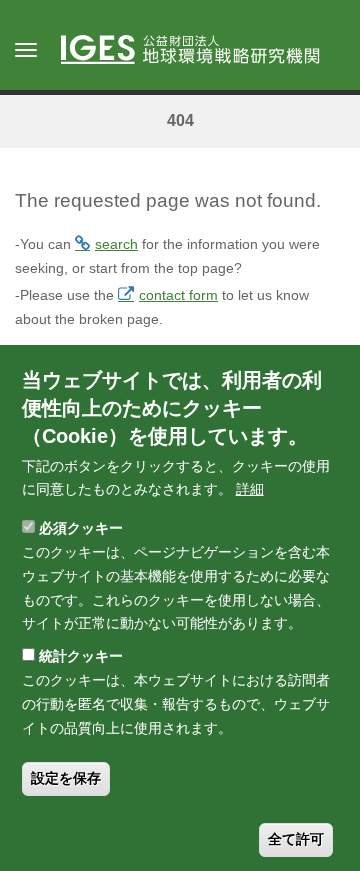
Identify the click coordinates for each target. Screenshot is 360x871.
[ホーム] (200, 51)
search (116, 244)
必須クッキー (81, 528)
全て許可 (296, 839)
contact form (178, 295)
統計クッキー (81, 656)
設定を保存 (66, 778)
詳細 (250, 489)
